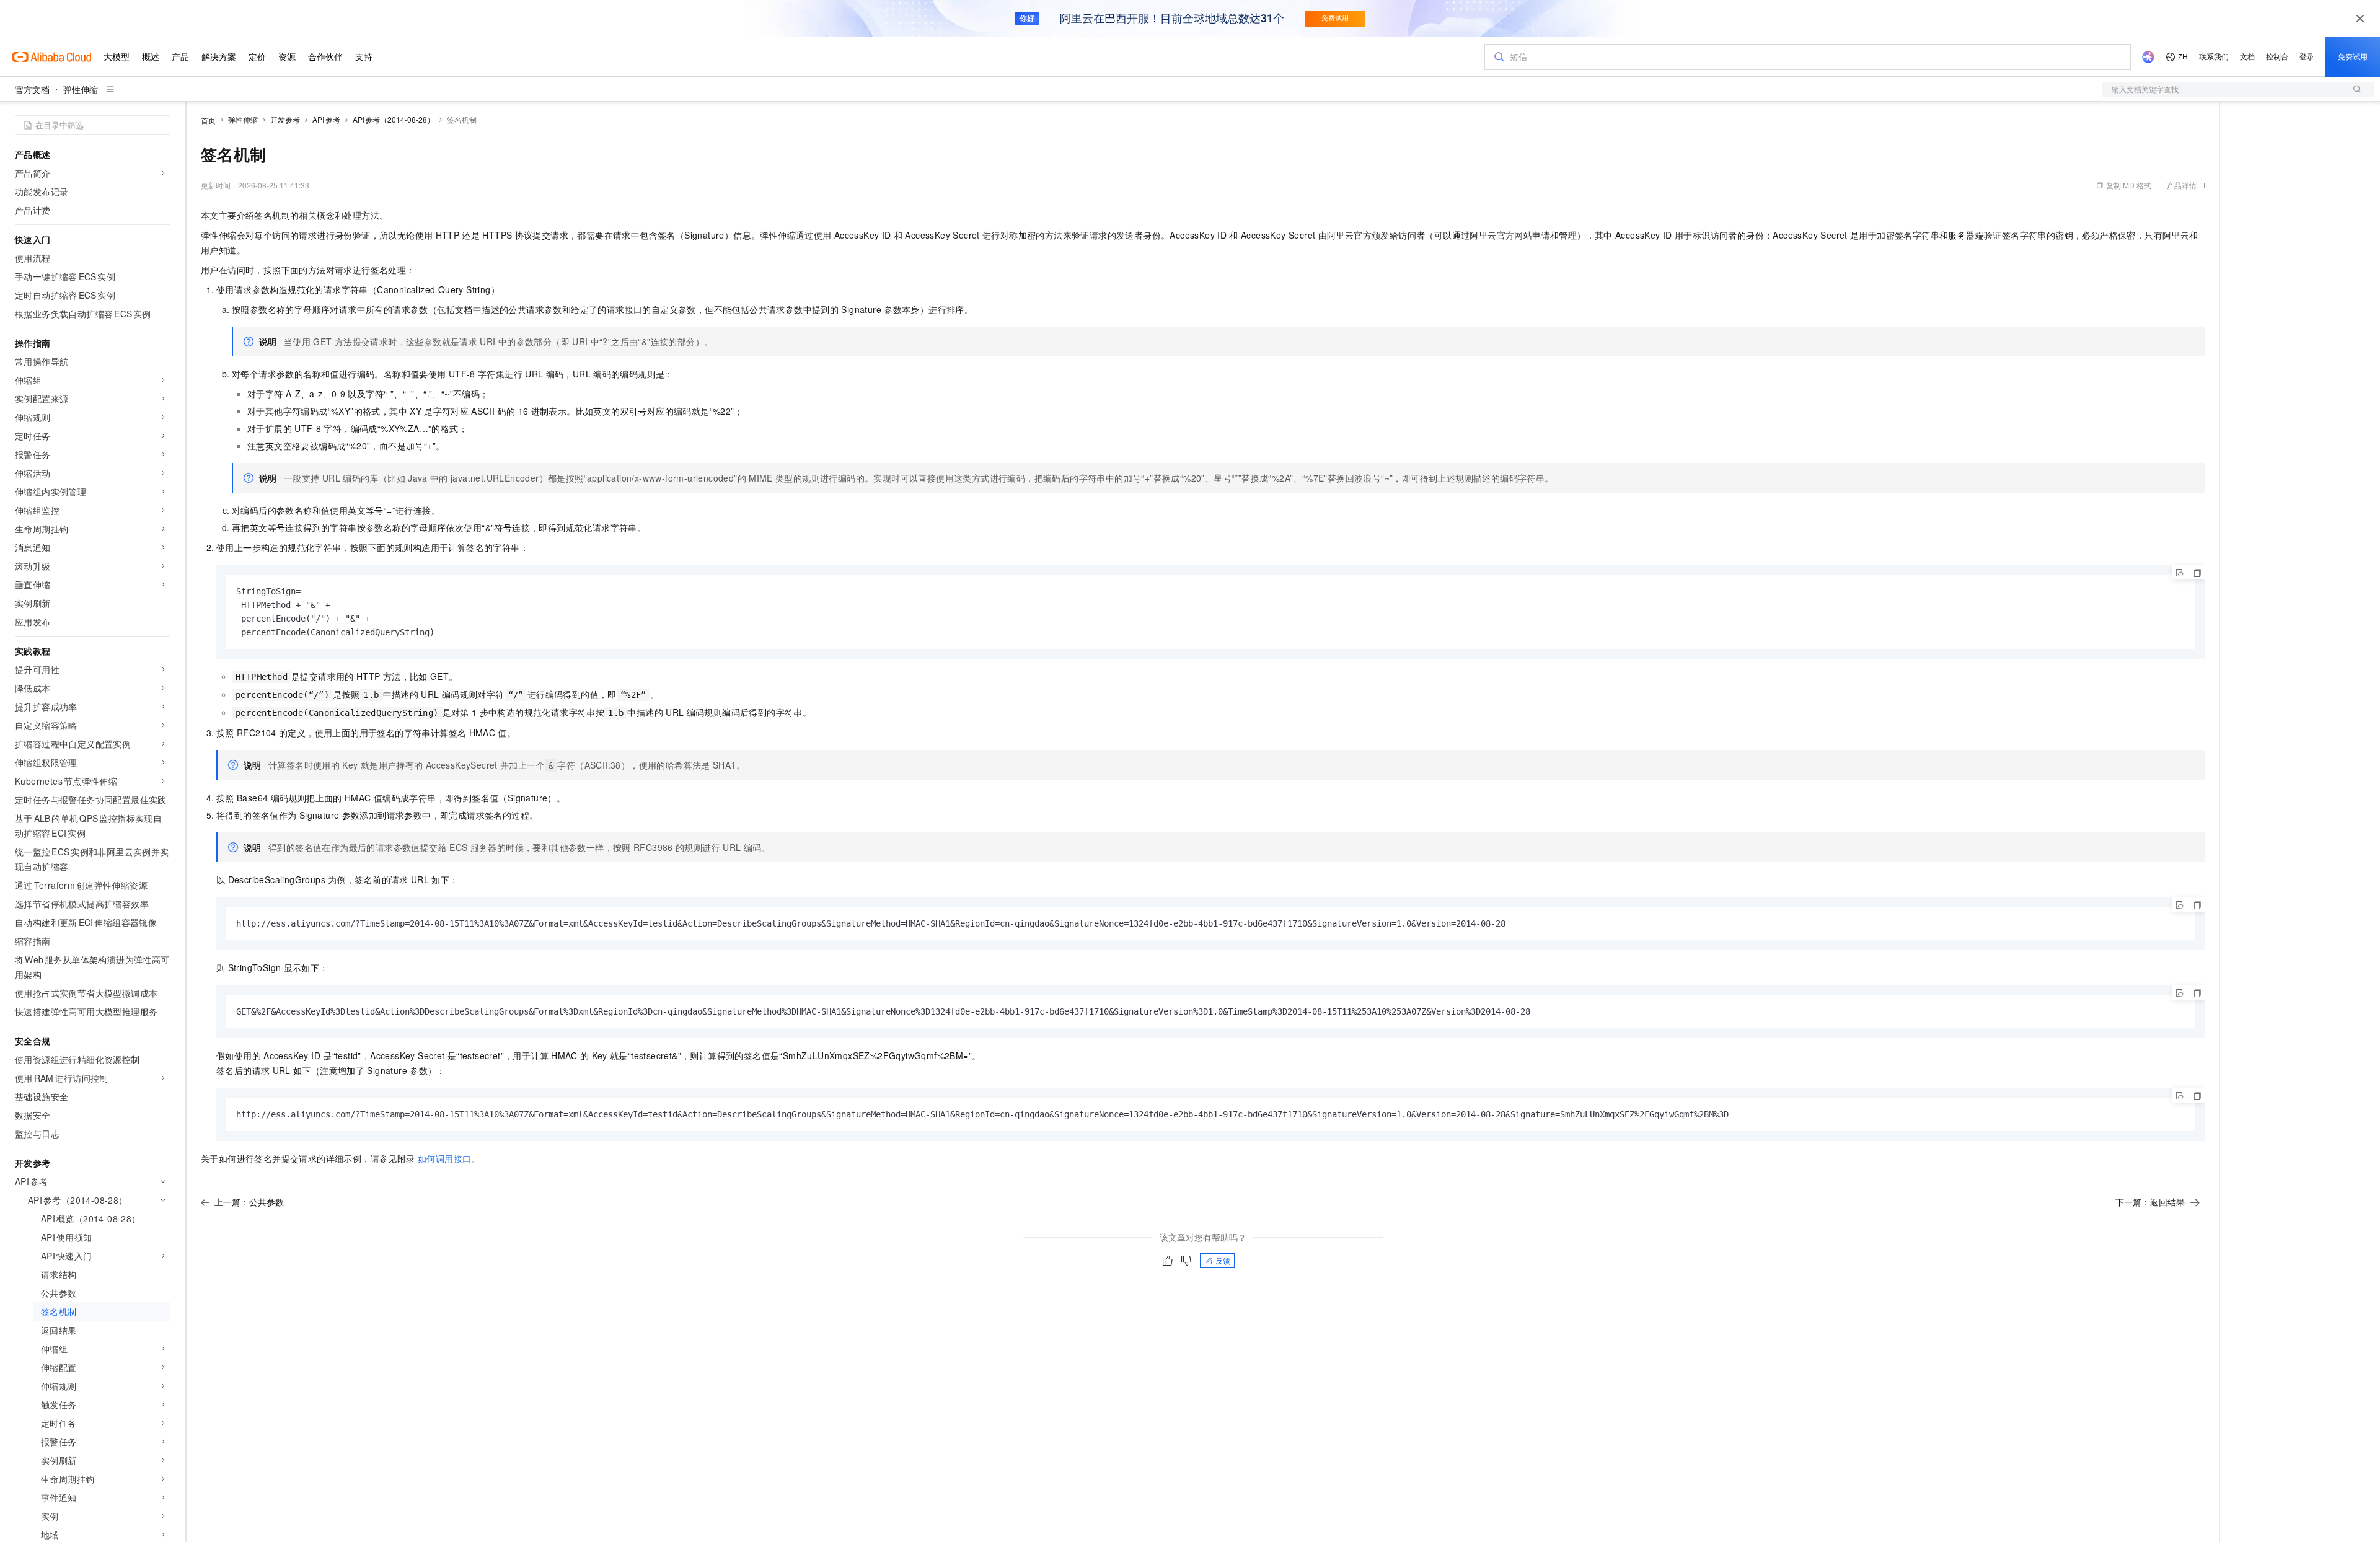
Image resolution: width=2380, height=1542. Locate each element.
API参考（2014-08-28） (394, 119)
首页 (208, 120)
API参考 (326, 119)
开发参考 (285, 119)
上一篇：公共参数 (249, 1202)
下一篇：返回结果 (2150, 1202)
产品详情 (2182, 185)
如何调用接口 (444, 1158)
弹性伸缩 (81, 89)
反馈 (1223, 1260)
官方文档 (32, 89)
